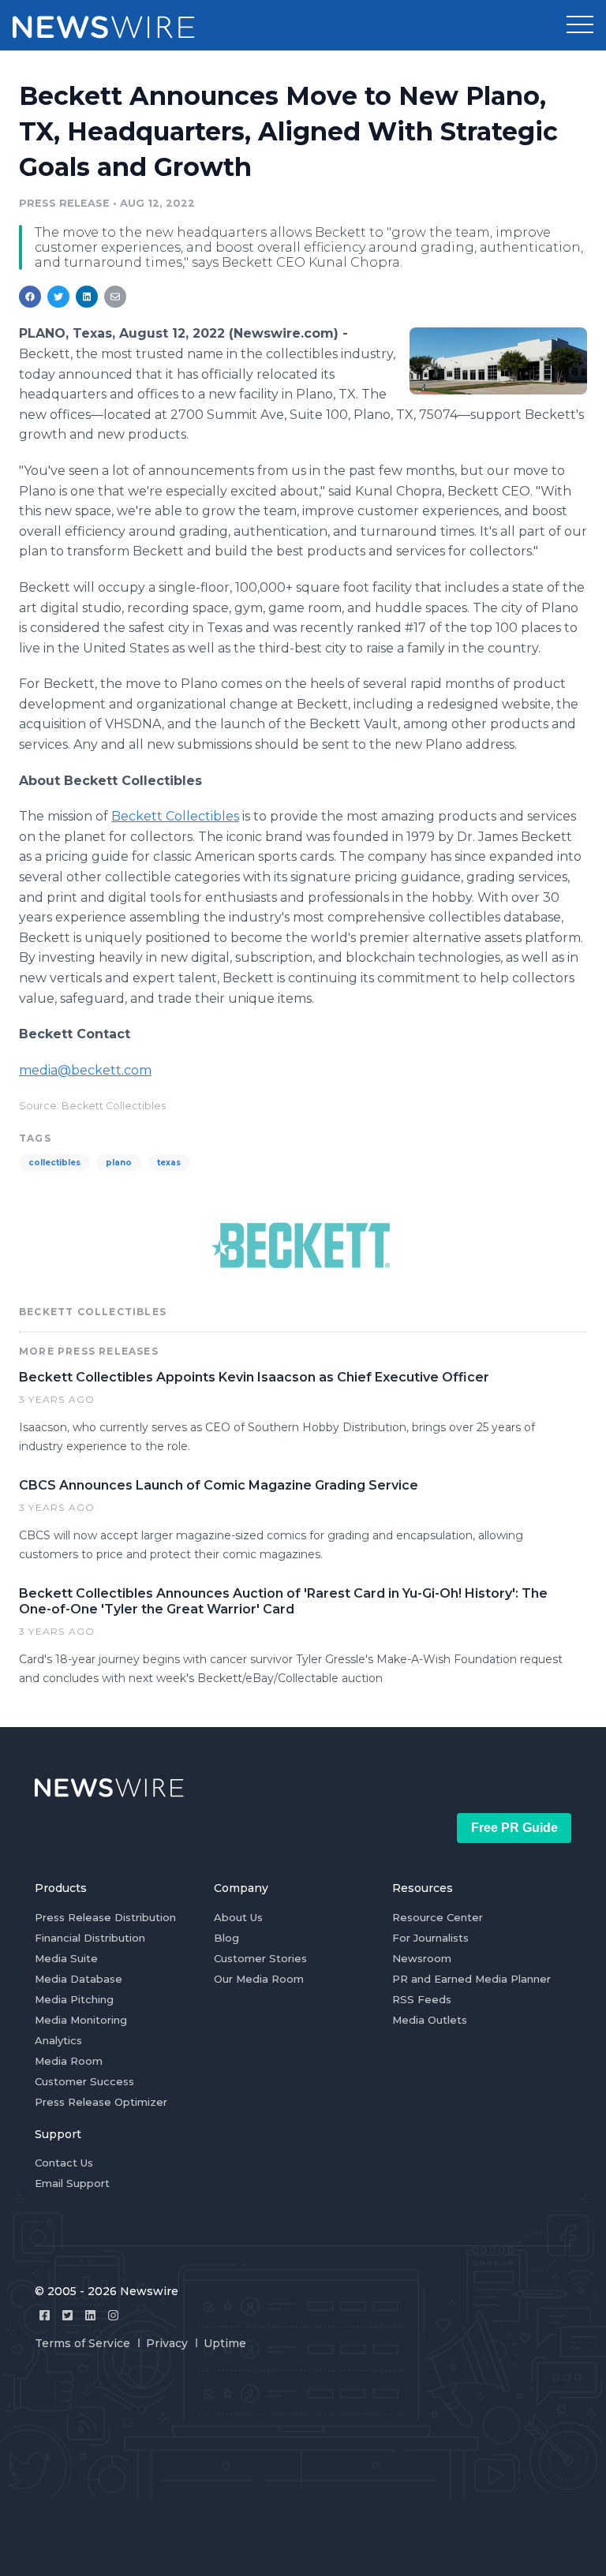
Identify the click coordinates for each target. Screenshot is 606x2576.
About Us (238, 1917)
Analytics (58, 2040)
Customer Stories (260, 1958)
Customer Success (84, 2081)
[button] (580, 25)
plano (119, 1163)
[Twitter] (67, 2315)
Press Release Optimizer (101, 2102)
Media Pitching (74, 1999)
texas (169, 1163)
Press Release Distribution (105, 1917)
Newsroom (422, 1958)
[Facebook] (45, 2315)
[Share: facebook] (30, 297)
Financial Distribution (90, 1938)
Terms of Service (82, 2343)
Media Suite (66, 1958)
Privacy (167, 2343)
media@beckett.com (85, 1070)
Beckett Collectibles (175, 816)
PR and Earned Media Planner (471, 1979)
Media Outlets (430, 2020)
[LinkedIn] (90, 2315)
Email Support (72, 2183)
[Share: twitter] (58, 297)
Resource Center (438, 1917)
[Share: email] (115, 297)
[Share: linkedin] (87, 297)
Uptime (225, 2343)
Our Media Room (259, 1979)
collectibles (54, 1163)
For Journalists (430, 1938)
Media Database (79, 1979)
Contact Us (64, 2163)
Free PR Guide (514, 1828)
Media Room (69, 2061)
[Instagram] (113, 2315)
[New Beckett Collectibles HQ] (498, 361)
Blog (226, 1938)
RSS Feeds (422, 1999)
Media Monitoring (81, 2020)
